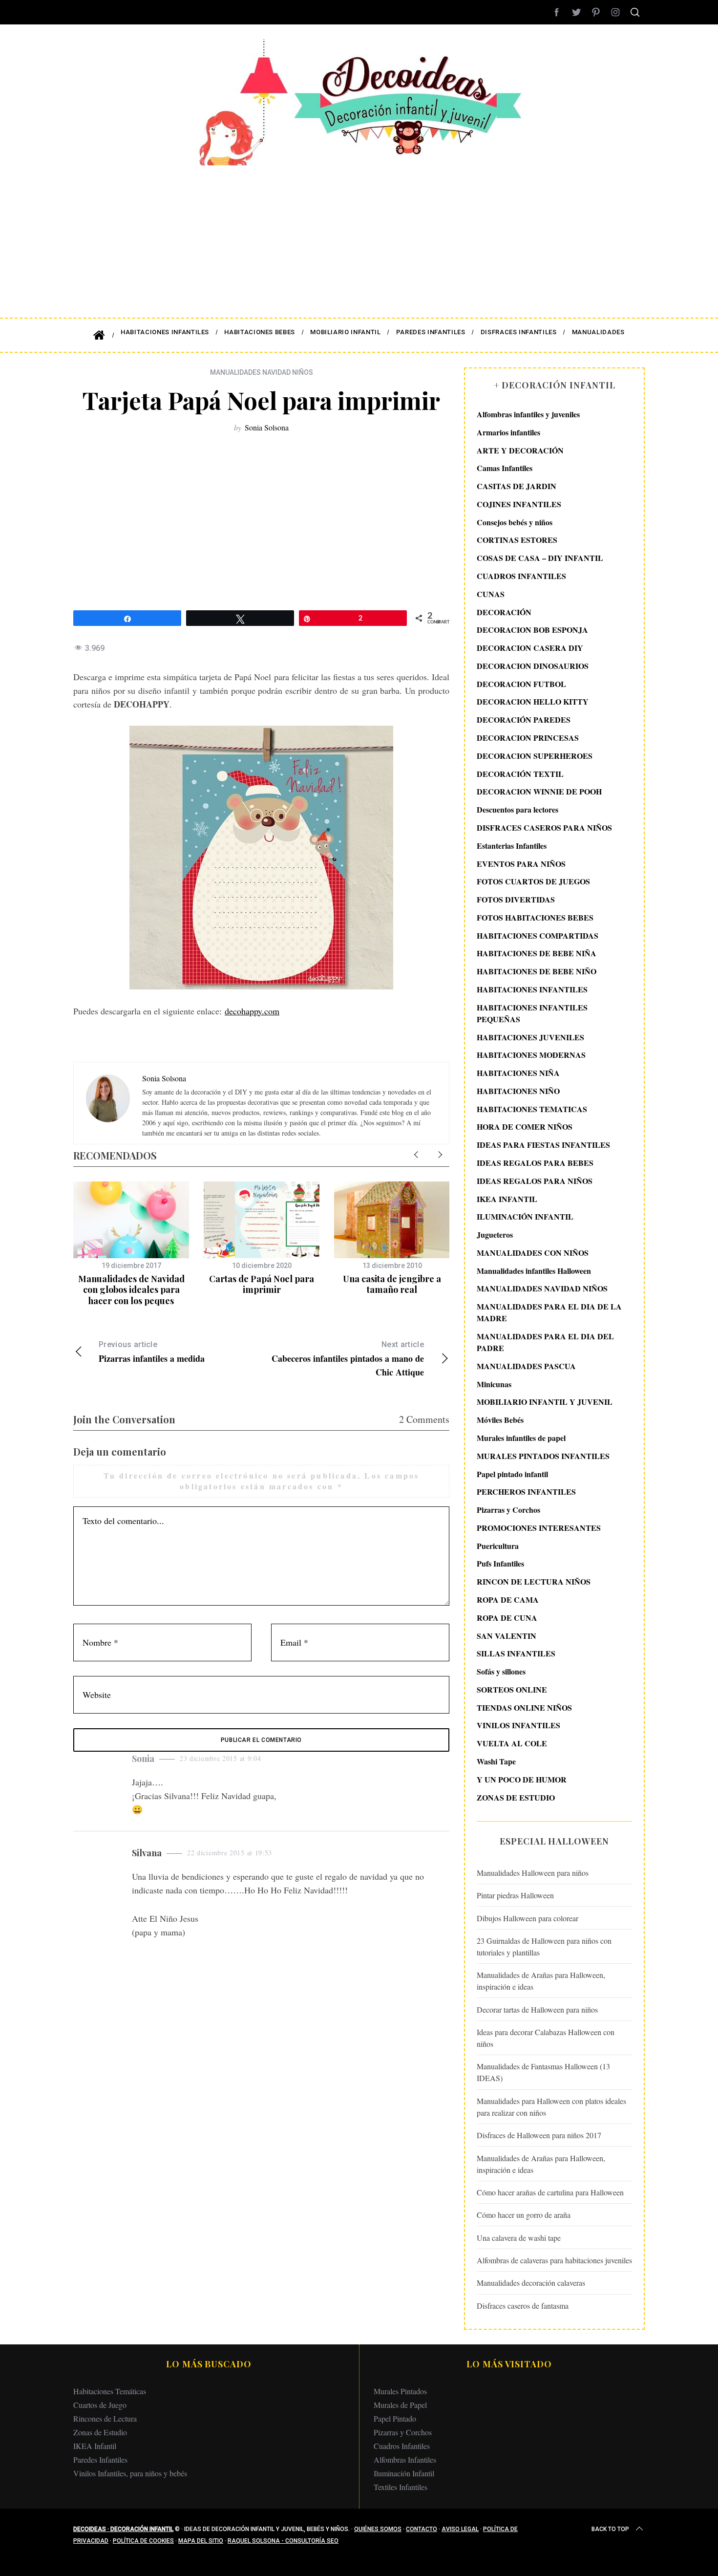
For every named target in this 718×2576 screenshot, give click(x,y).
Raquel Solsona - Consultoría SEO (283, 2541)
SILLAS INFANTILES (516, 1653)
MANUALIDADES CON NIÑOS (533, 1253)
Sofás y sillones (501, 1671)
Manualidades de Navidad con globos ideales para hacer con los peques (131, 1290)
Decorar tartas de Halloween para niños (537, 2009)
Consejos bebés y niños (515, 522)
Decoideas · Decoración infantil (123, 2529)
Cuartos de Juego (100, 2405)
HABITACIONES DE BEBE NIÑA (537, 953)
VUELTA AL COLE (512, 1743)
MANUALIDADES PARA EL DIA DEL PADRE (545, 1342)
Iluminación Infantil (404, 2473)
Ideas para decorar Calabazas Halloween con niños (546, 2038)
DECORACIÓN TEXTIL (520, 774)
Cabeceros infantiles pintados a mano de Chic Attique (348, 1359)
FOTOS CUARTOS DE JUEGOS (533, 881)
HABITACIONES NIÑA (518, 1073)
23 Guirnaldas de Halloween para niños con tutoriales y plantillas (544, 1946)
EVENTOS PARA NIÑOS (521, 864)
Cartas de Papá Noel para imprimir (262, 1284)
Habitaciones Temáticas (110, 2391)
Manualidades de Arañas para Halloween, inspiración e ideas (541, 1981)
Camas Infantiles (505, 468)
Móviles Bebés (500, 1420)
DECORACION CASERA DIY (530, 648)
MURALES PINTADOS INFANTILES (543, 1456)
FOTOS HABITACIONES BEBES (535, 917)
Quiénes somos (378, 2529)
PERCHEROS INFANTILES (526, 1492)
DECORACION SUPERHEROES (535, 756)
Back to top (610, 2529)
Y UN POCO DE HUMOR (522, 1779)
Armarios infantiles (508, 432)
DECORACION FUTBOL (521, 684)
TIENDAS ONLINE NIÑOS (524, 1707)
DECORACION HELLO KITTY (533, 701)
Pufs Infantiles (500, 1563)
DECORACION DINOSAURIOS (533, 666)
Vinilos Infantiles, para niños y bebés (130, 2473)
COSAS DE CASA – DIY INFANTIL (540, 558)
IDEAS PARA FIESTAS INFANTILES (543, 1145)
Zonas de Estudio (100, 2432)
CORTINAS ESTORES (517, 540)
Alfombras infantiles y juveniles (528, 414)
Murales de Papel (400, 2405)
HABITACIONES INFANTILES (532, 989)
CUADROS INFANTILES (521, 576)
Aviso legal (460, 2529)
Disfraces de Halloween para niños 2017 (539, 2135)
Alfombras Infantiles (405, 2459)
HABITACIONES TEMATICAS (532, 1109)
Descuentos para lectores (517, 809)
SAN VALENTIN (507, 1636)
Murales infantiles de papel (521, 1438)
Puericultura (498, 1546)
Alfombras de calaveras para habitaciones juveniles (554, 2260)
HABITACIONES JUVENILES (530, 1037)
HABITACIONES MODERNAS (531, 1055)
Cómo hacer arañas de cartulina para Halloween (550, 2192)
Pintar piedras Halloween (515, 1895)
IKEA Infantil (95, 2446)
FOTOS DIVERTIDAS (516, 899)
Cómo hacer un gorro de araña (524, 2215)
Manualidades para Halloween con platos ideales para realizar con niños (551, 2107)
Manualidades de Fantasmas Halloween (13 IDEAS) (543, 2072)
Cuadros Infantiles (402, 2446)
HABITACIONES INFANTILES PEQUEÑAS (532, 1013)
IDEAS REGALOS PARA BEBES (535, 1163)
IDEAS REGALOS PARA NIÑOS (535, 1181)
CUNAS (491, 594)
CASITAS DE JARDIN (517, 486)
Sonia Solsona (267, 427)
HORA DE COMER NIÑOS (525, 1127)
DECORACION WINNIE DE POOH (539, 791)
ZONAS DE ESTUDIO (516, 1797)
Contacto (422, 2529)
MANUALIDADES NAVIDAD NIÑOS (262, 372)
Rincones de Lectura (105, 2418)
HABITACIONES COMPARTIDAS (538, 935)
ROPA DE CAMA (508, 1599)
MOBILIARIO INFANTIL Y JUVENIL (545, 1402)
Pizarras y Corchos (508, 1510)
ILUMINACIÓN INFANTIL (525, 1216)
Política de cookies (143, 2541)
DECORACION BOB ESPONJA (532, 630)
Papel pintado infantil (512, 1474)
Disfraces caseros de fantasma (523, 2306)
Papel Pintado (395, 2418)
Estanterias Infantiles (512, 846)
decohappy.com (252, 1011)
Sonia (143, 1759)
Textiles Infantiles (401, 2487)
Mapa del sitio (201, 2541)
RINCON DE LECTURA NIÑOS (534, 1581)
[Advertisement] (359, 235)
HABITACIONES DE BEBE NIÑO (537, 971)
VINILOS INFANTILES (518, 1725)
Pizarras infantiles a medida (152, 1352)
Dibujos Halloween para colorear (528, 1918)
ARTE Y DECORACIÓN (520, 450)
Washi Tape (496, 1761)
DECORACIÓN (504, 612)
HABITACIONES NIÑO (518, 1091)
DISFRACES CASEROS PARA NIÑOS (544, 827)
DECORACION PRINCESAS (528, 738)
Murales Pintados (400, 2391)
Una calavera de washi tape (519, 2238)
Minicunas (494, 1384)
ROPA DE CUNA (507, 1618)
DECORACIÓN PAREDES (524, 719)
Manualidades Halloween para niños (533, 1873)
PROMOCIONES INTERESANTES (539, 1528)
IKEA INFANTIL (507, 1199)
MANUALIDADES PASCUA (526, 1366)
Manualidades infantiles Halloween (534, 1271)
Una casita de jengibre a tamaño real (392, 1284)
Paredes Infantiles (100, 2459)
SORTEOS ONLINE (512, 1689)
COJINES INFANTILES (519, 504)
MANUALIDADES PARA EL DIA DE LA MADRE (549, 1312)
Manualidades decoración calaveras (531, 2283)
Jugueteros (495, 1234)
